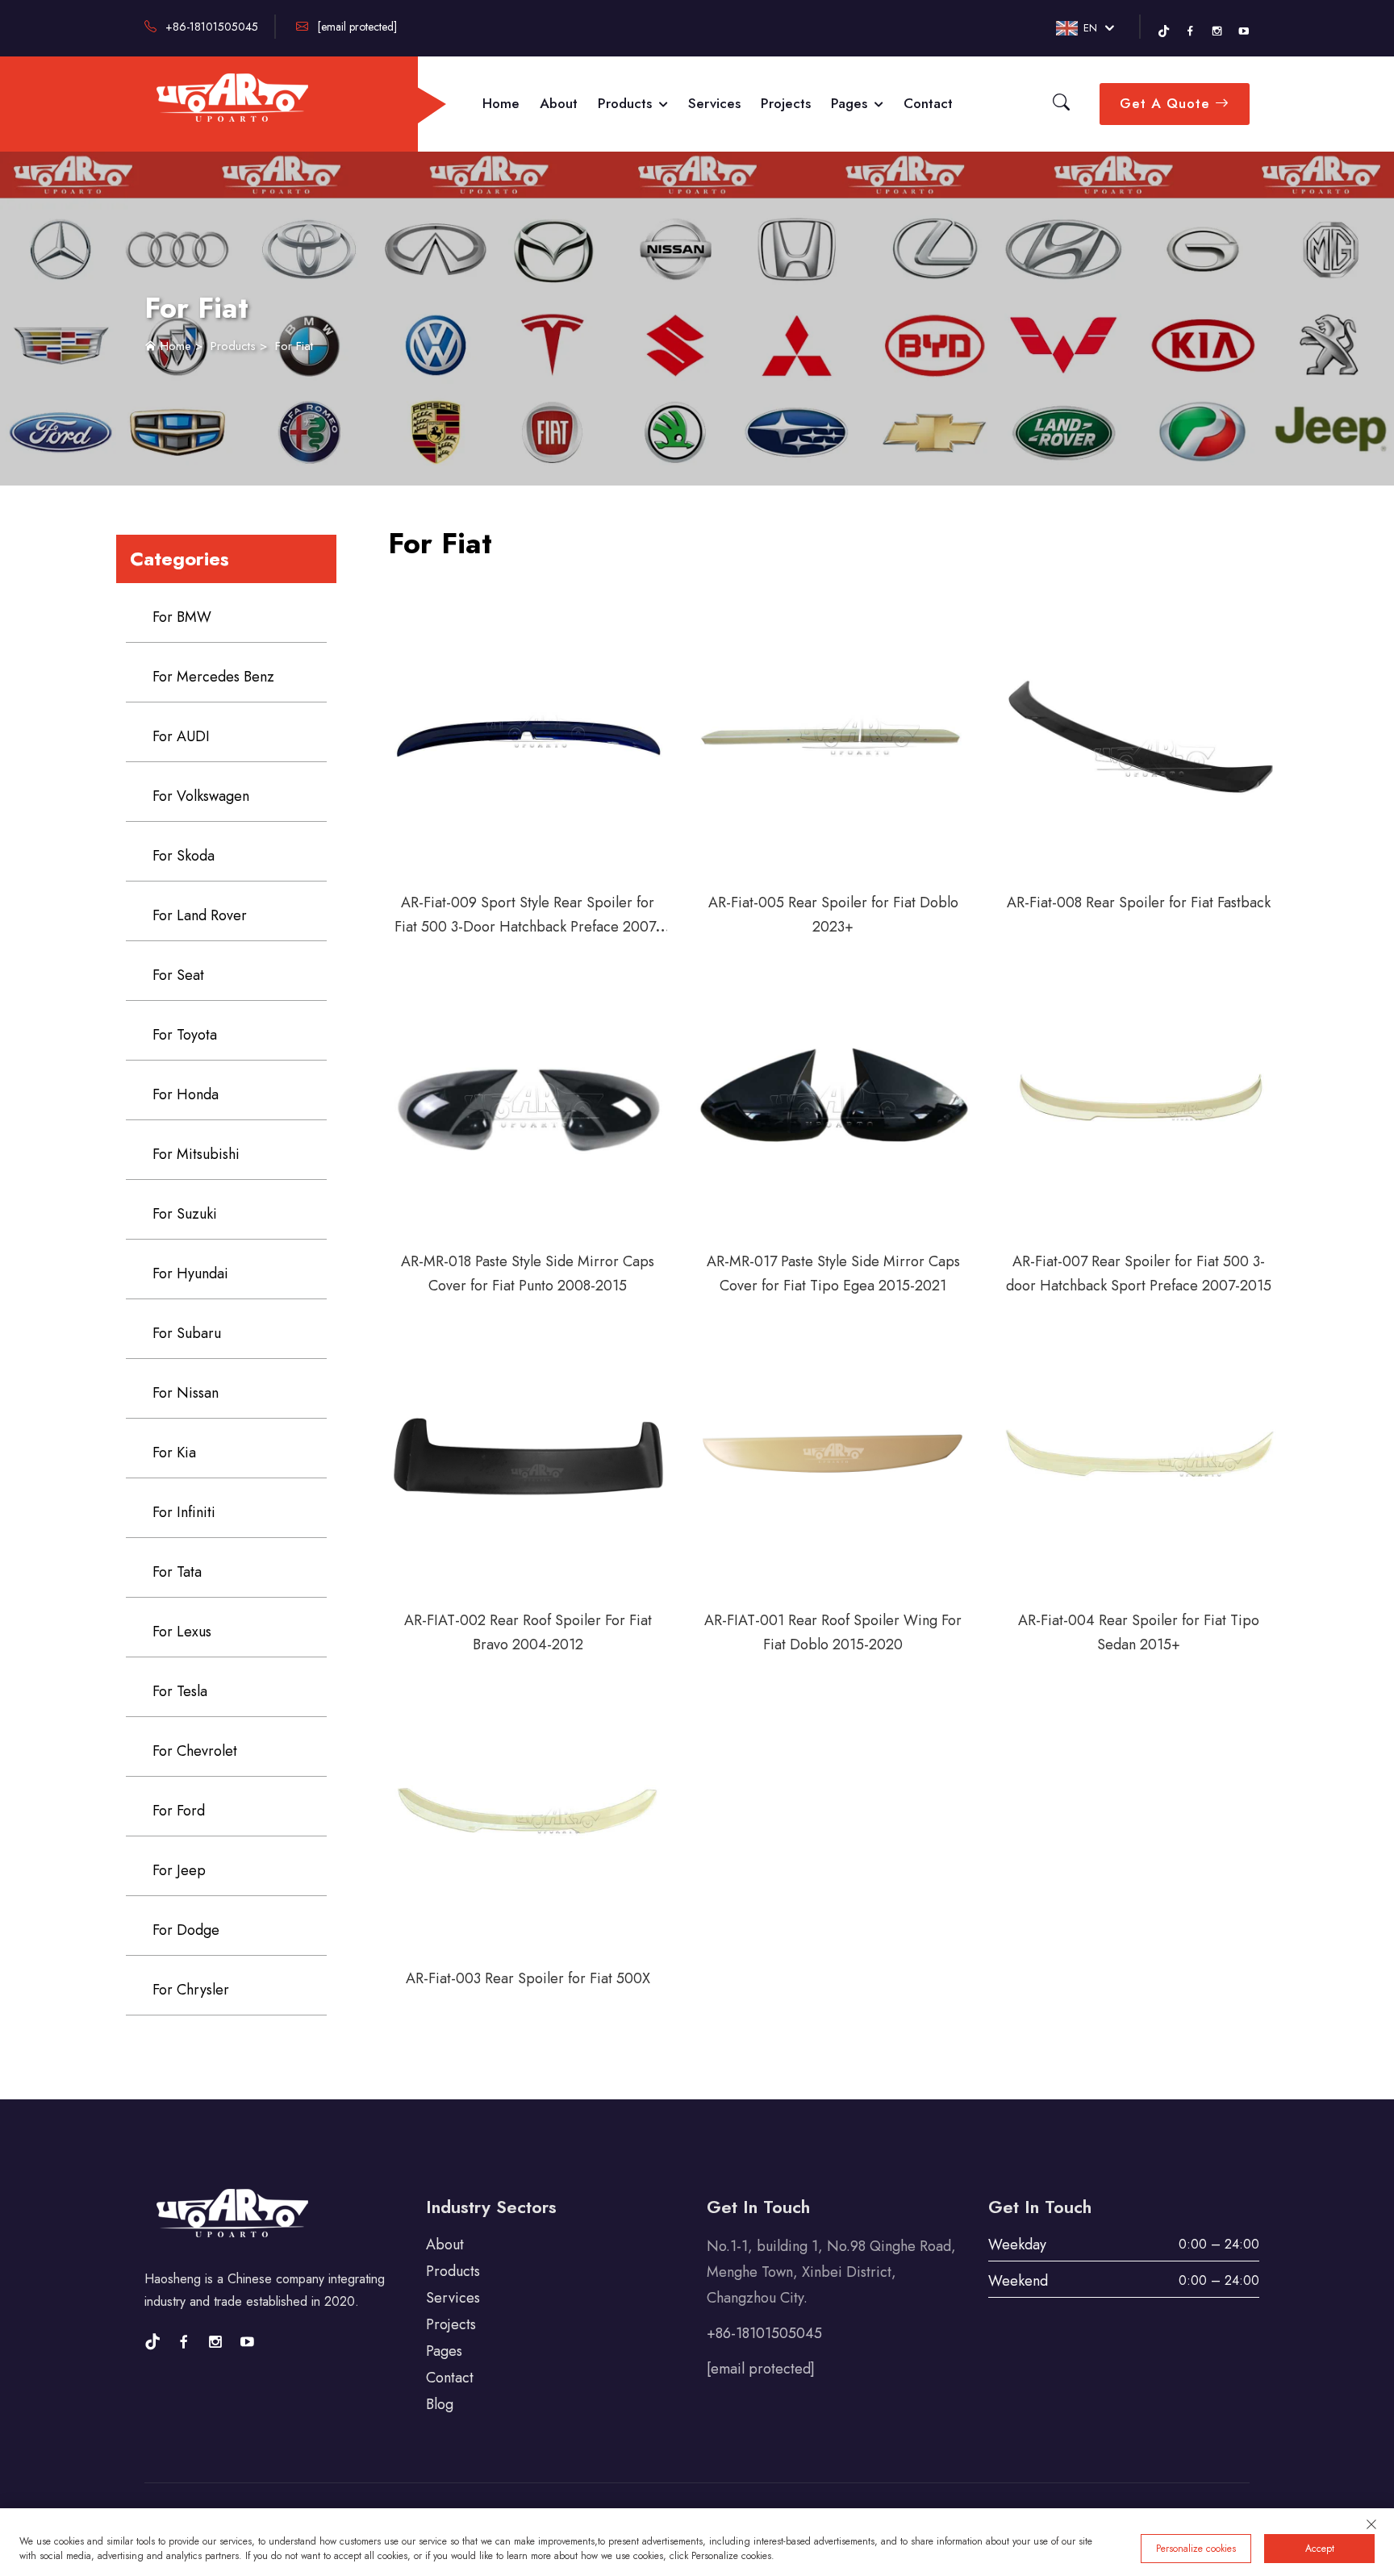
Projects (786, 103)
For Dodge (186, 1930)
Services (714, 103)
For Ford (179, 1811)
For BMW (182, 617)
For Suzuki (185, 1214)
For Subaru (187, 1333)
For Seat (178, 975)
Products (627, 103)
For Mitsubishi (196, 1154)
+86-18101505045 (210, 27)
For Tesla (180, 1691)
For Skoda (184, 856)
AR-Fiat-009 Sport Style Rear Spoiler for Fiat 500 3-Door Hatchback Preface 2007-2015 (528, 927)
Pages (851, 103)
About (559, 103)
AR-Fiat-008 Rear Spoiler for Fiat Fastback (1139, 902)
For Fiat (294, 346)
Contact (928, 103)
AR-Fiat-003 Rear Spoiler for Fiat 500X (528, 1978)
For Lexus (182, 1632)
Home (501, 103)
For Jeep (179, 1870)
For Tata (177, 1572)
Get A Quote (1167, 103)
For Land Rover (200, 915)
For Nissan (186, 1393)
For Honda (186, 1094)
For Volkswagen (201, 796)
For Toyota (185, 1035)
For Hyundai (190, 1273)
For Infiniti (184, 1512)
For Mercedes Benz (213, 677)
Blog (440, 2404)
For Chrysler (191, 1990)
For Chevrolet (195, 1751)
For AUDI (181, 736)
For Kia (174, 1453)
